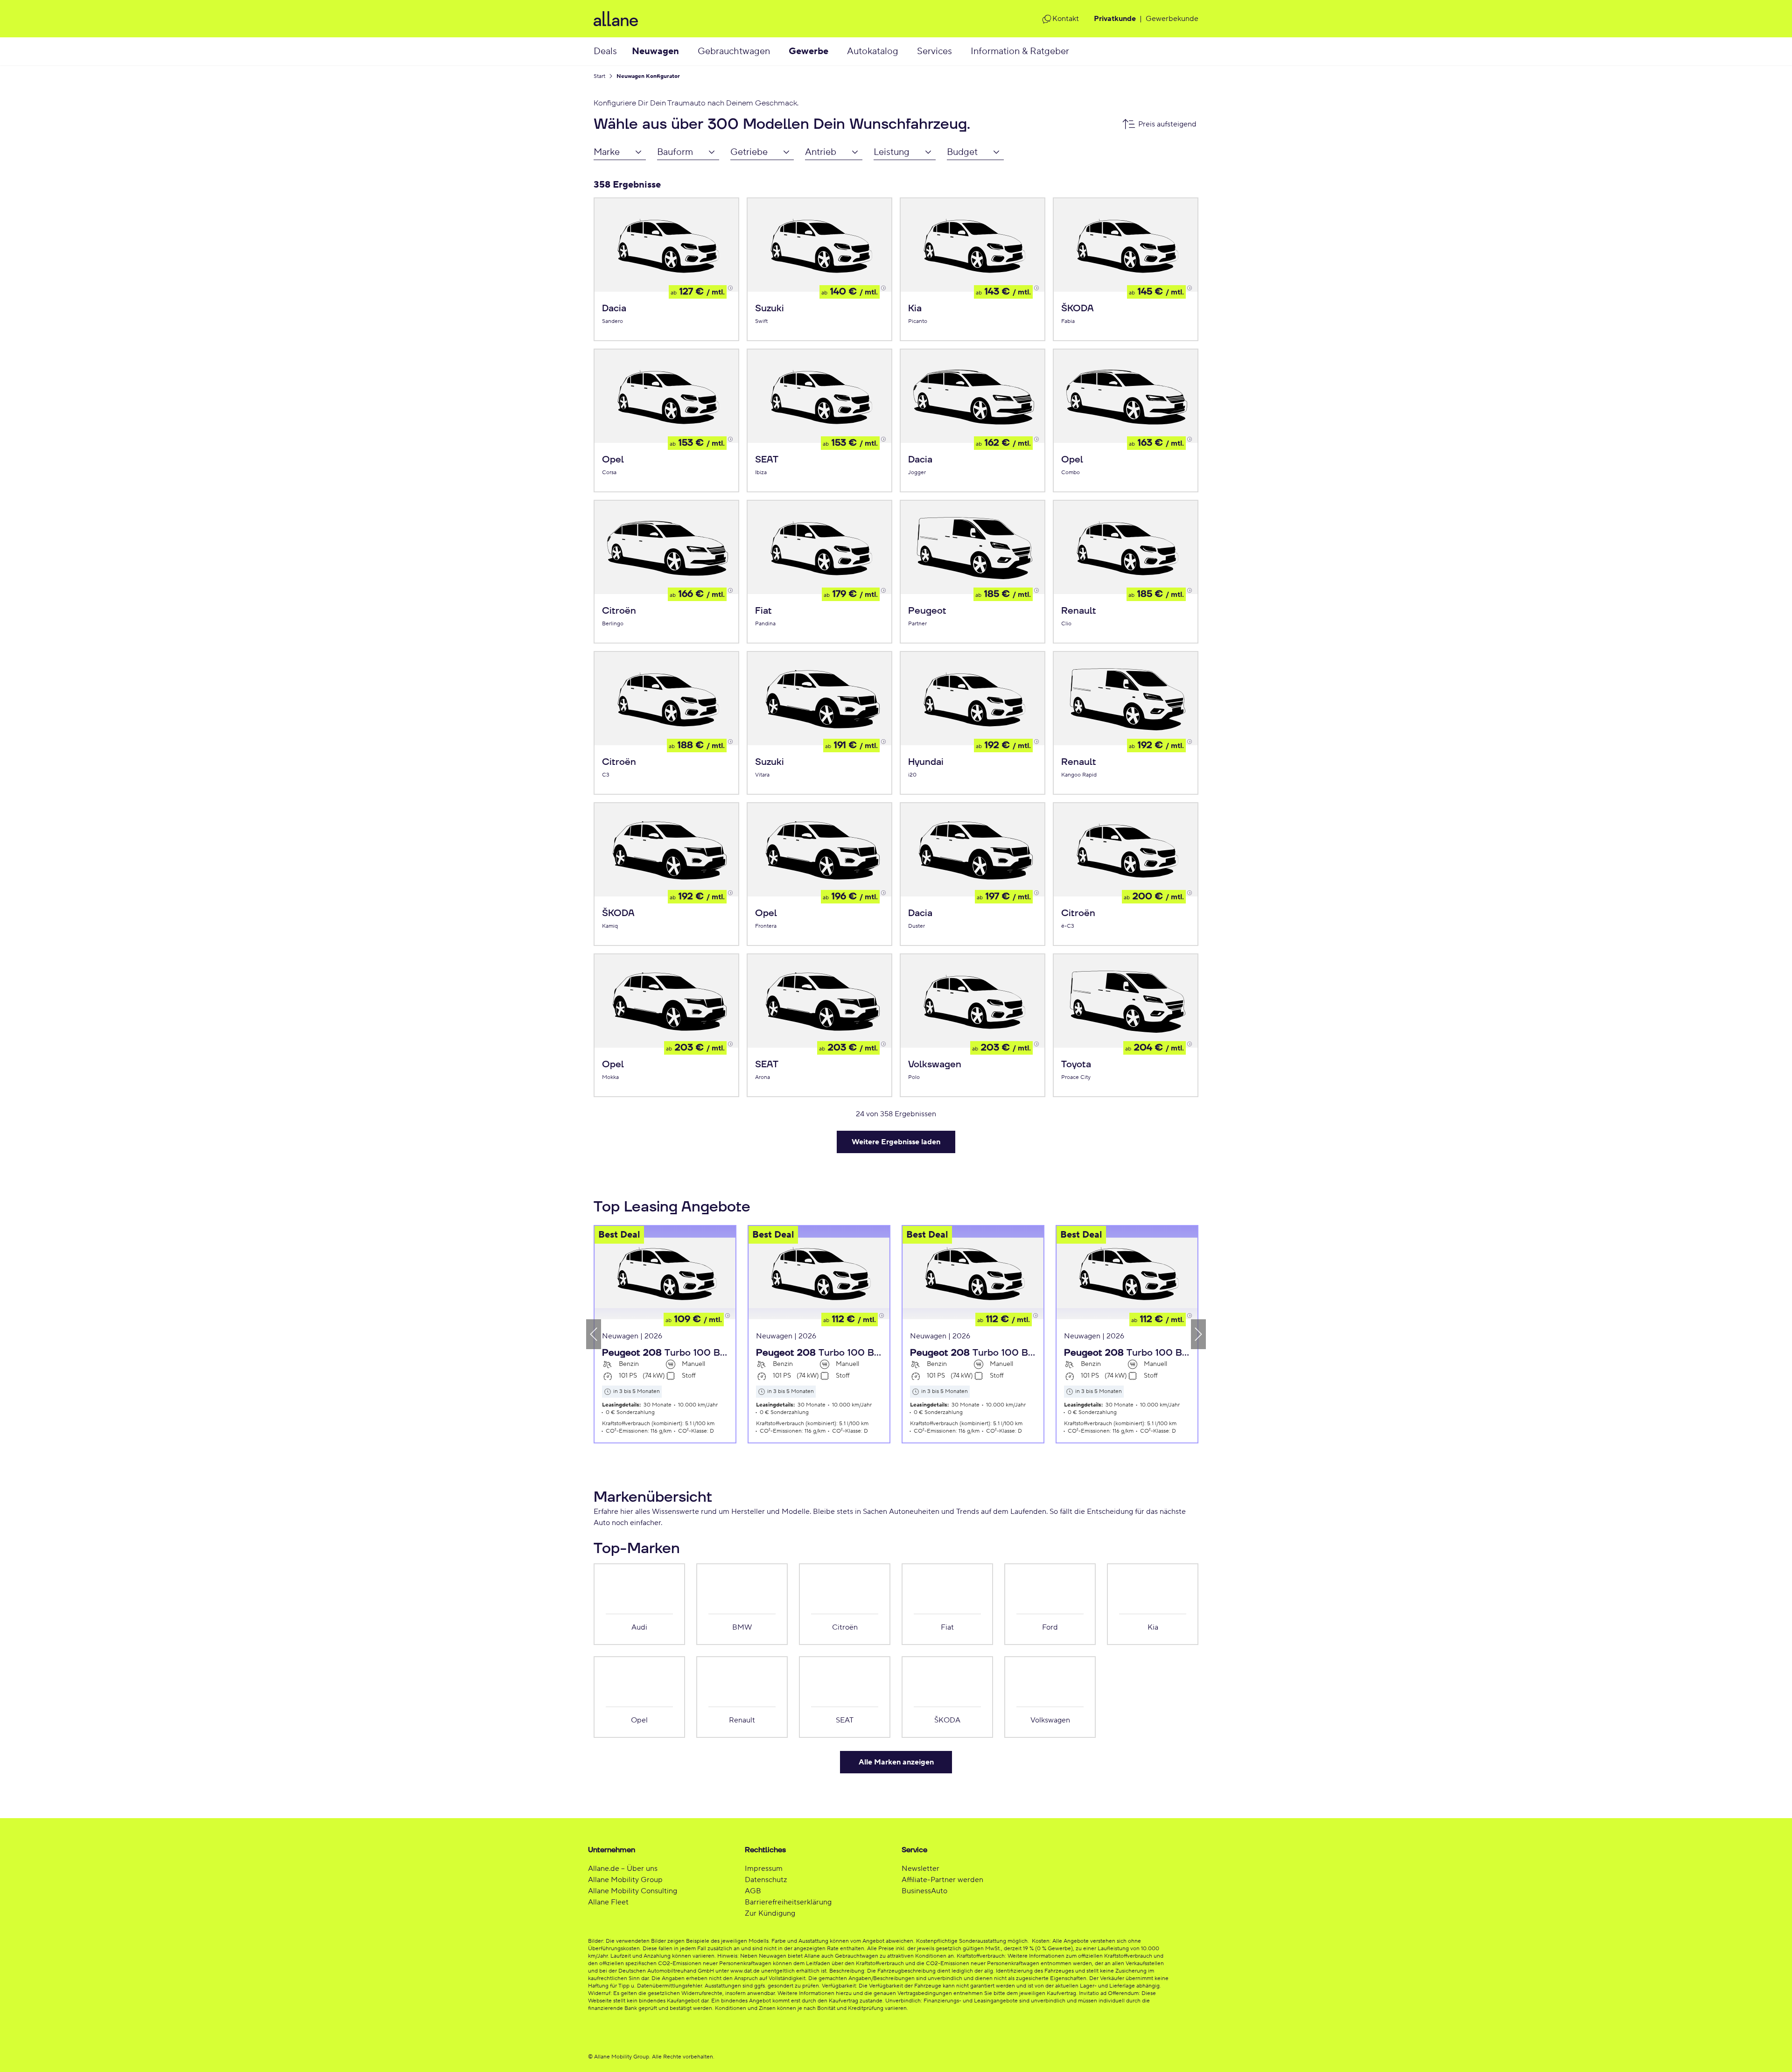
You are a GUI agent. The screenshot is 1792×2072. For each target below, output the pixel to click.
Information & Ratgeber (1020, 51)
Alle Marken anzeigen (896, 1762)
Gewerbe (808, 51)
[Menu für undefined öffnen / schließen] (688, 51)
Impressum (764, 1869)
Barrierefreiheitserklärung (788, 1902)
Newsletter (920, 1869)
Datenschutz (766, 1880)
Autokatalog (873, 51)
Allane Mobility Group (625, 1880)
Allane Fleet (608, 1902)
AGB (753, 1891)
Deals (605, 51)
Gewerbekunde (1172, 19)
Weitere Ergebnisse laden (896, 1142)
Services (934, 51)
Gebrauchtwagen (734, 51)
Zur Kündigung (770, 1913)
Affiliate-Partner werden (942, 1880)
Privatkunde (1115, 19)
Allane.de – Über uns (623, 1869)
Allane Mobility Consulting (633, 1891)
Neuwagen (655, 51)
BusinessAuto (924, 1891)
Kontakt (1066, 19)
